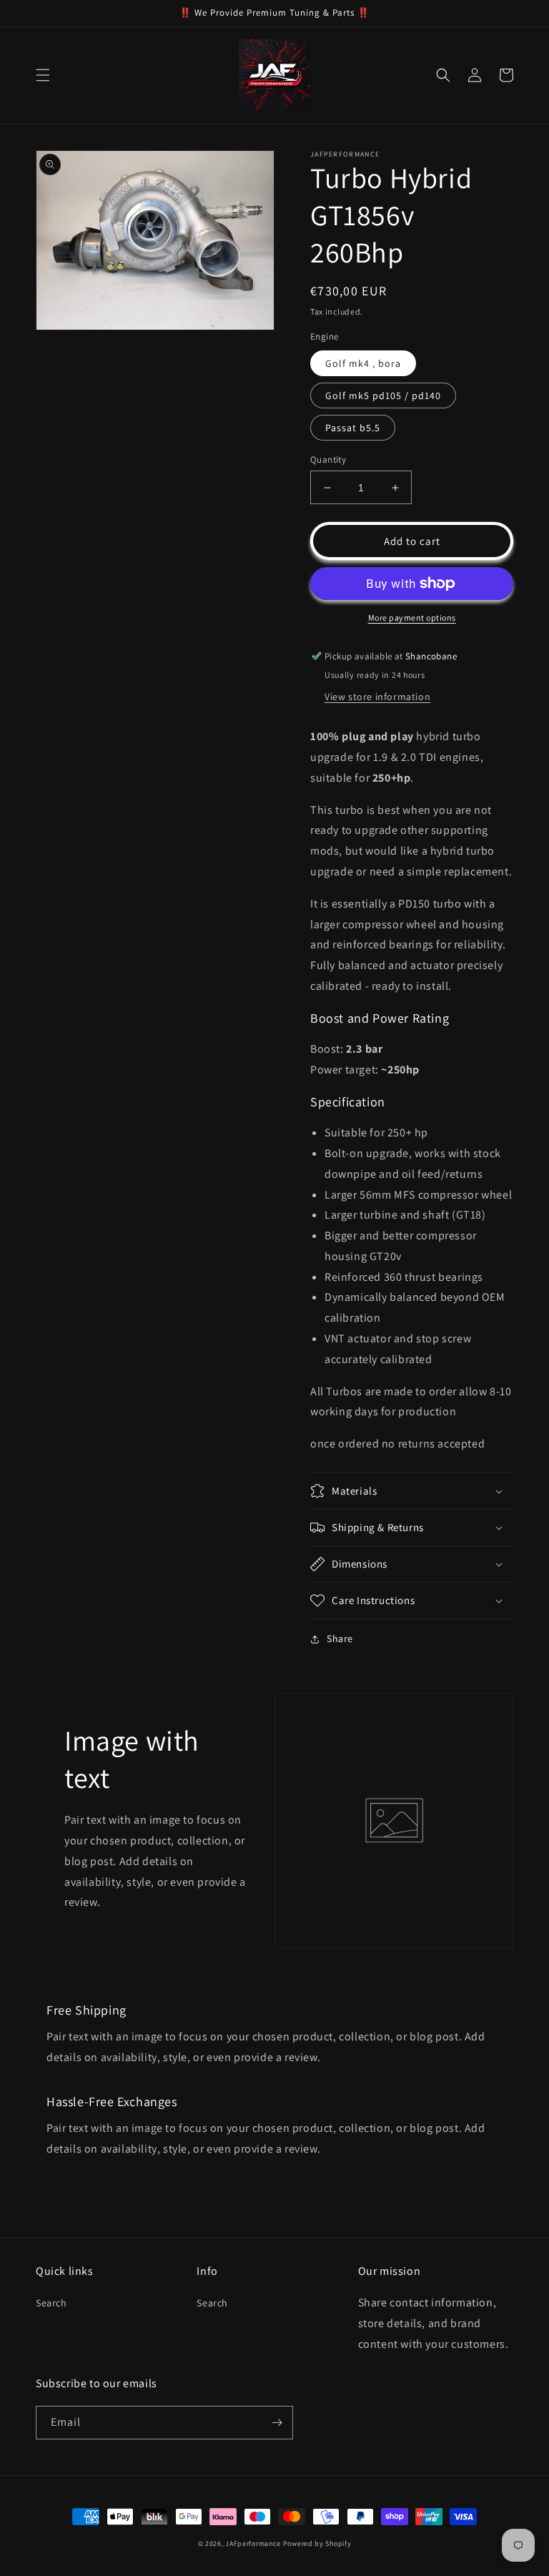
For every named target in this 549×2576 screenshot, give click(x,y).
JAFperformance (253, 2543)
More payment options (412, 618)
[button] (43, 75)
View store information (377, 697)
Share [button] (340, 1638)
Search (51, 2303)
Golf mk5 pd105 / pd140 (383, 395)
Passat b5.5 (353, 428)
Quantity (328, 459)
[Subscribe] (277, 2423)
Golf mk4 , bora (363, 363)
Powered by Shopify (317, 2543)
